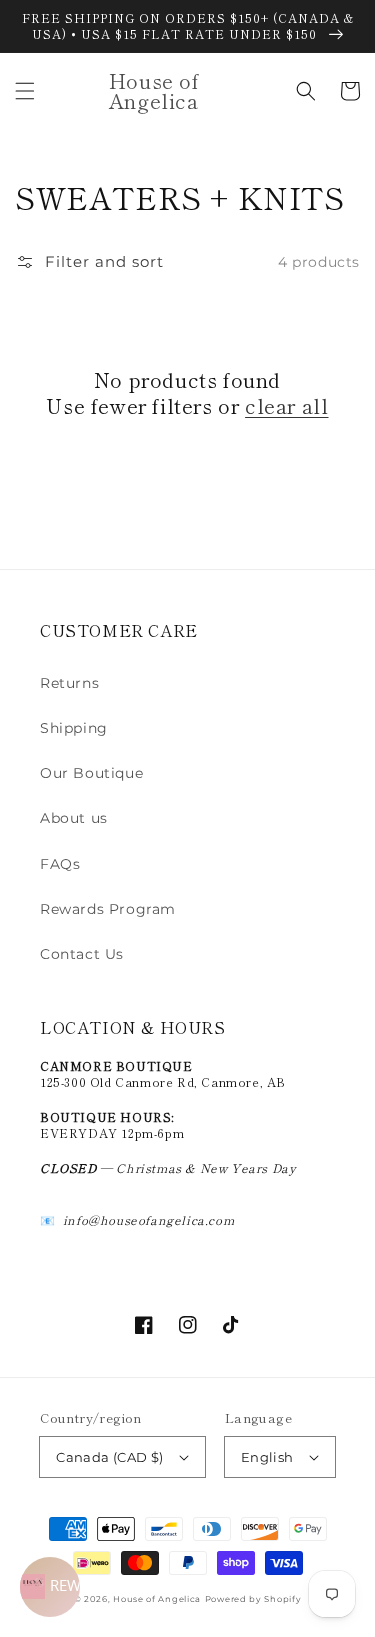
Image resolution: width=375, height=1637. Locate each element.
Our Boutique (91, 773)
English (267, 1457)
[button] (25, 91)
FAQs (60, 864)
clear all (286, 406)
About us (74, 818)
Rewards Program (108, 909)
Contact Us (82, 954)
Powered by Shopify (253, 1599)
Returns (69, 683)
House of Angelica (157, 1599)
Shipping (74, 728)
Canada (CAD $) (110, 1457)
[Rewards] (50, 1587)
